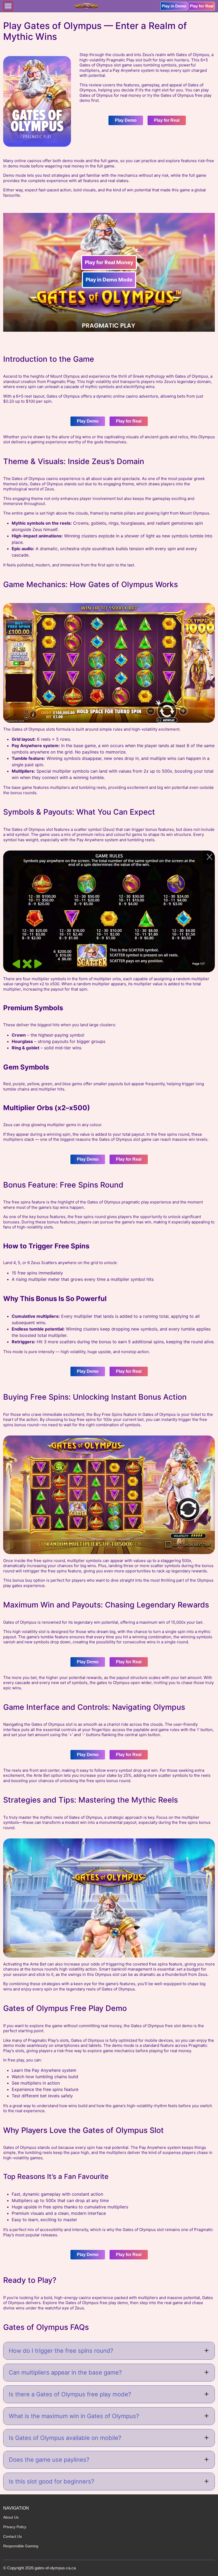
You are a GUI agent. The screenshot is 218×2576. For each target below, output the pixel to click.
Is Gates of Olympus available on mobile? (65, 2438)
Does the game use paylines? (49, 2460)
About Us (11, 2517)
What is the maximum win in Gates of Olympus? (74, 2416)
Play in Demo (174, 6)
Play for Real (202, 6)
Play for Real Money (109, 262)
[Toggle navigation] (8, 6)
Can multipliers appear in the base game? (65, 2372)
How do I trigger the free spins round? (61, 2351)
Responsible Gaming (21, 2546)
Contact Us (12, 2536)
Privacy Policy (15, 2527)
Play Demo (126, 120)
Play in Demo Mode (109, 280)
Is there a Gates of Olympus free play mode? (70, 2394)
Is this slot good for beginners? (51, 2481)
